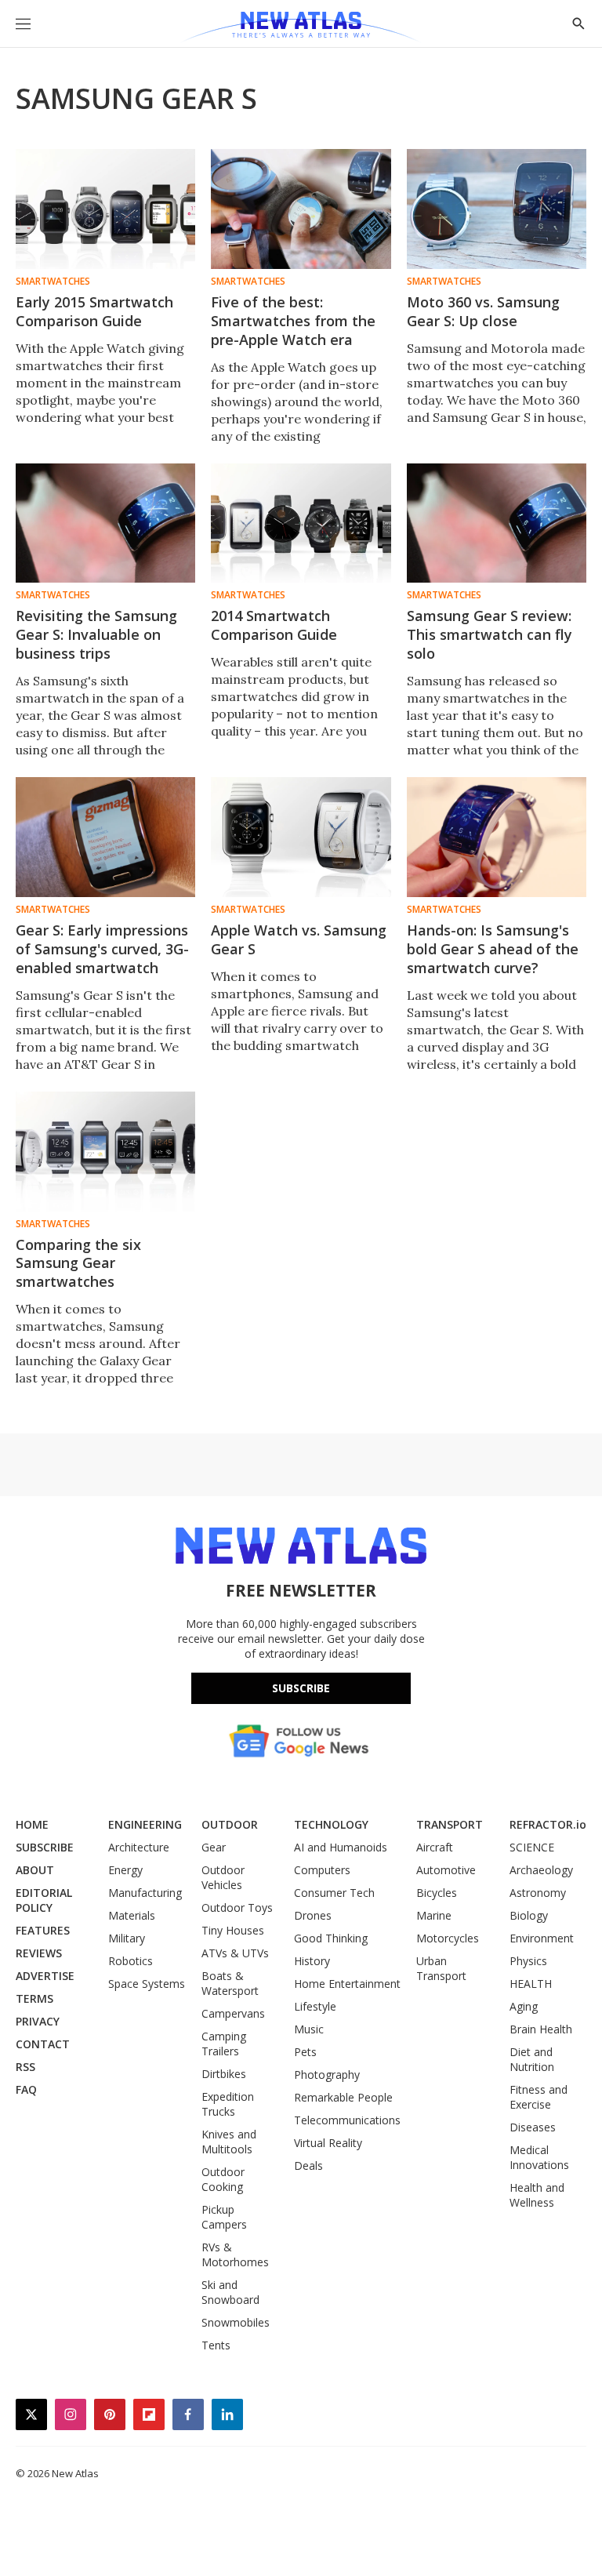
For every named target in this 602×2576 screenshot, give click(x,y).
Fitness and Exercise (539, 2097)
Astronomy (538, 1893)
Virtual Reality (328, 2143)
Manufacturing (145, 1893)
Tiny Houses (233, 1930)
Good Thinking (331, 1938)
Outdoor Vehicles (223, 1877)
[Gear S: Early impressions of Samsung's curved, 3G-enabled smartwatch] (105, 837)
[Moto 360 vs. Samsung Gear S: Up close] (497, 209)
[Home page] (301, 27)
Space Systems (147, 1984)
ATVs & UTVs (235, 1953)
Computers (322, 1870)
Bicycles (437, 1893)
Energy (125, 1870)
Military (127, 1938)
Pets (305, 2052)
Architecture (139, 1847)
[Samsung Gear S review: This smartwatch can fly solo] (497, 523)
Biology (529, 1915)
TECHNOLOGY (331, 1824)
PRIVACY (38, 2021)
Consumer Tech (334, 1893)
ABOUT (35, 1870)
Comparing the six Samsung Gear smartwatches (78, 1263)
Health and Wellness (537, 2195)
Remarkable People (343, 2097)
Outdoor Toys (237, 1907)
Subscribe (301, 1688)
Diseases (533, 2127)
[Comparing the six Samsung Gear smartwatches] (105, 1152)
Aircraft (435, 1847)
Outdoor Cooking (223, 2179)
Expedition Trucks (228, 2104)
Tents (216, 2345)
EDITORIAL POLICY (44, 1900)
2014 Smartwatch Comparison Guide (274, 625)
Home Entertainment (347, 1984)
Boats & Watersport (230, 1983)
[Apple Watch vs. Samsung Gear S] (301, 837)
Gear (214, 1847)
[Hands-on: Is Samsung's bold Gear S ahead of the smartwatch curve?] (497, 837)
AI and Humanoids (341, 1847)
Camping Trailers (224, 2044)
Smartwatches (53, 282)
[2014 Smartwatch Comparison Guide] (301, 523)
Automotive (446, 1870)
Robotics (131, 1961)
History (312, 1961)
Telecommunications (347, 2120)
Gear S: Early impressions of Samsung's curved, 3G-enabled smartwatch (102, 949)
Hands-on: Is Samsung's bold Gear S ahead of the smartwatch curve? (493, 949)
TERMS (34, 1998)
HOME (32, 1824)
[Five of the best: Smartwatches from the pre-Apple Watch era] (301, 209)
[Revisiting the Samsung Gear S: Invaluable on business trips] (105, 523)
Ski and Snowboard (230, 2292)
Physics (528, 1961)
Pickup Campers (224, 2217)
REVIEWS (39, 1953)
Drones (313, 1915)
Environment (542, 1938)
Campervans (233, 2013)
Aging (524, 2006)
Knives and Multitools (229, 2142)
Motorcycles (448, 1938)
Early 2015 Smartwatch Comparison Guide (94, 311)
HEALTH (531, 1984)
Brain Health (541, 2029)
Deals (308, 2165)
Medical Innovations (539, 2157)
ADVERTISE (45, 1976)
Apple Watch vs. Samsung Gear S (299, 939)
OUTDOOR (230, 1824)
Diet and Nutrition (532, 2059)
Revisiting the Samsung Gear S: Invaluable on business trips (96, 634)
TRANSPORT (450, 1824)
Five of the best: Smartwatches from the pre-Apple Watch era (293, 321)
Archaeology (541, 1870)
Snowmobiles (236, 2322)
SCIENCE (532, 1847)
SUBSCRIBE (45, 1847)
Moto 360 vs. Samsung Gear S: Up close (483, 311)
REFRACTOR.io (548, 1824)
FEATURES (43, 1930)
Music (309, 2029)
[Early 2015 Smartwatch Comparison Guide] (105, 209)
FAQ (26, 2089)
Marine (434, 1915)
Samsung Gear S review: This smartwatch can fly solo (490, 634)
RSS (25, 2067)
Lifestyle (315, 2006)
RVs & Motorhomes (235, 2254)
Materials (132, 1915)
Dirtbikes (224, 2074)
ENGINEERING (145, 1824)
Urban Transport (441, 1968)
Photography (327, 2075)
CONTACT (43, 2044)
